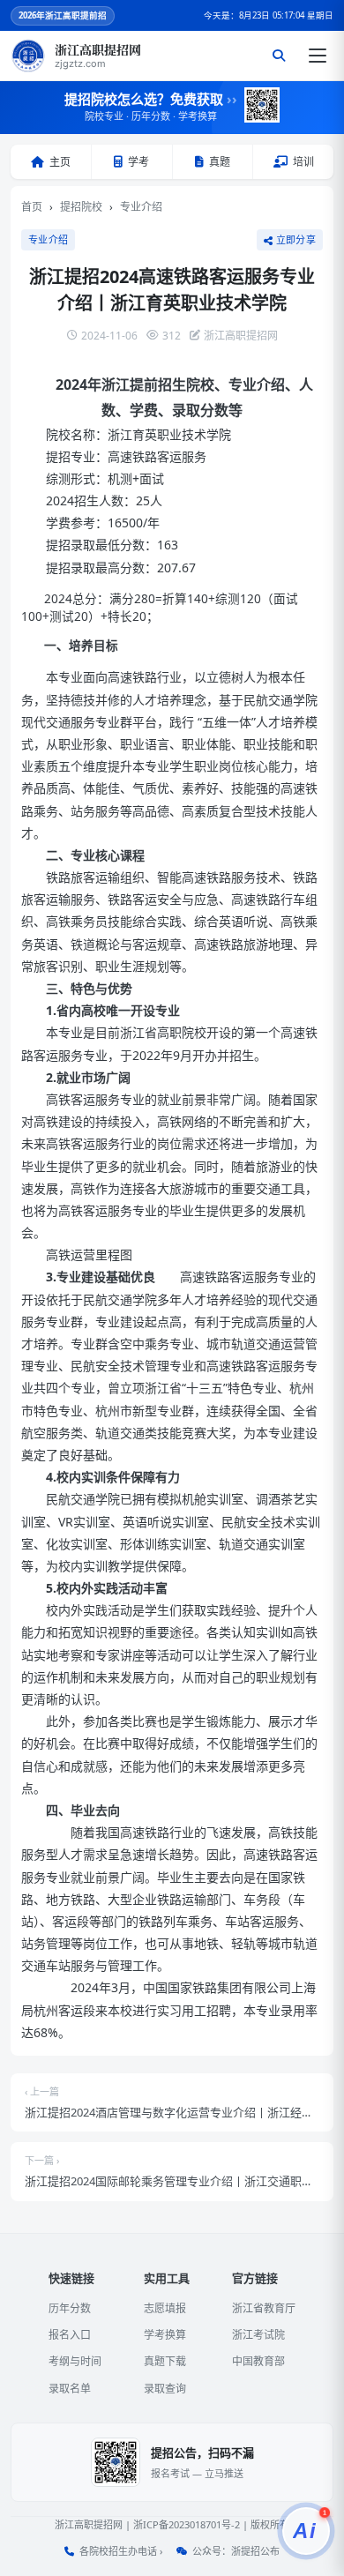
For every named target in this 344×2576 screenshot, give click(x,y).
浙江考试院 (258, 2335)
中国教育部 (258, 2361)
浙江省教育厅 (264, 2308)
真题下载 (165, 2361)
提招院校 (81, 207)
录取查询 (165, 2389)
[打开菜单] (318, 56)
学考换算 (165, 2335)
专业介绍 (141, 207)
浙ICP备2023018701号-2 (187, 2524)
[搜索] (279, 56)
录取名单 (70, 2389)
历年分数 (70, 2308)
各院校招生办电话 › (121, 2551)
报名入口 (70, 2335)
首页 (32, 207)
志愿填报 (165, 2308)
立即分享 (296, 240)
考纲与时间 (75, 2361)
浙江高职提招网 (89, 2524)
